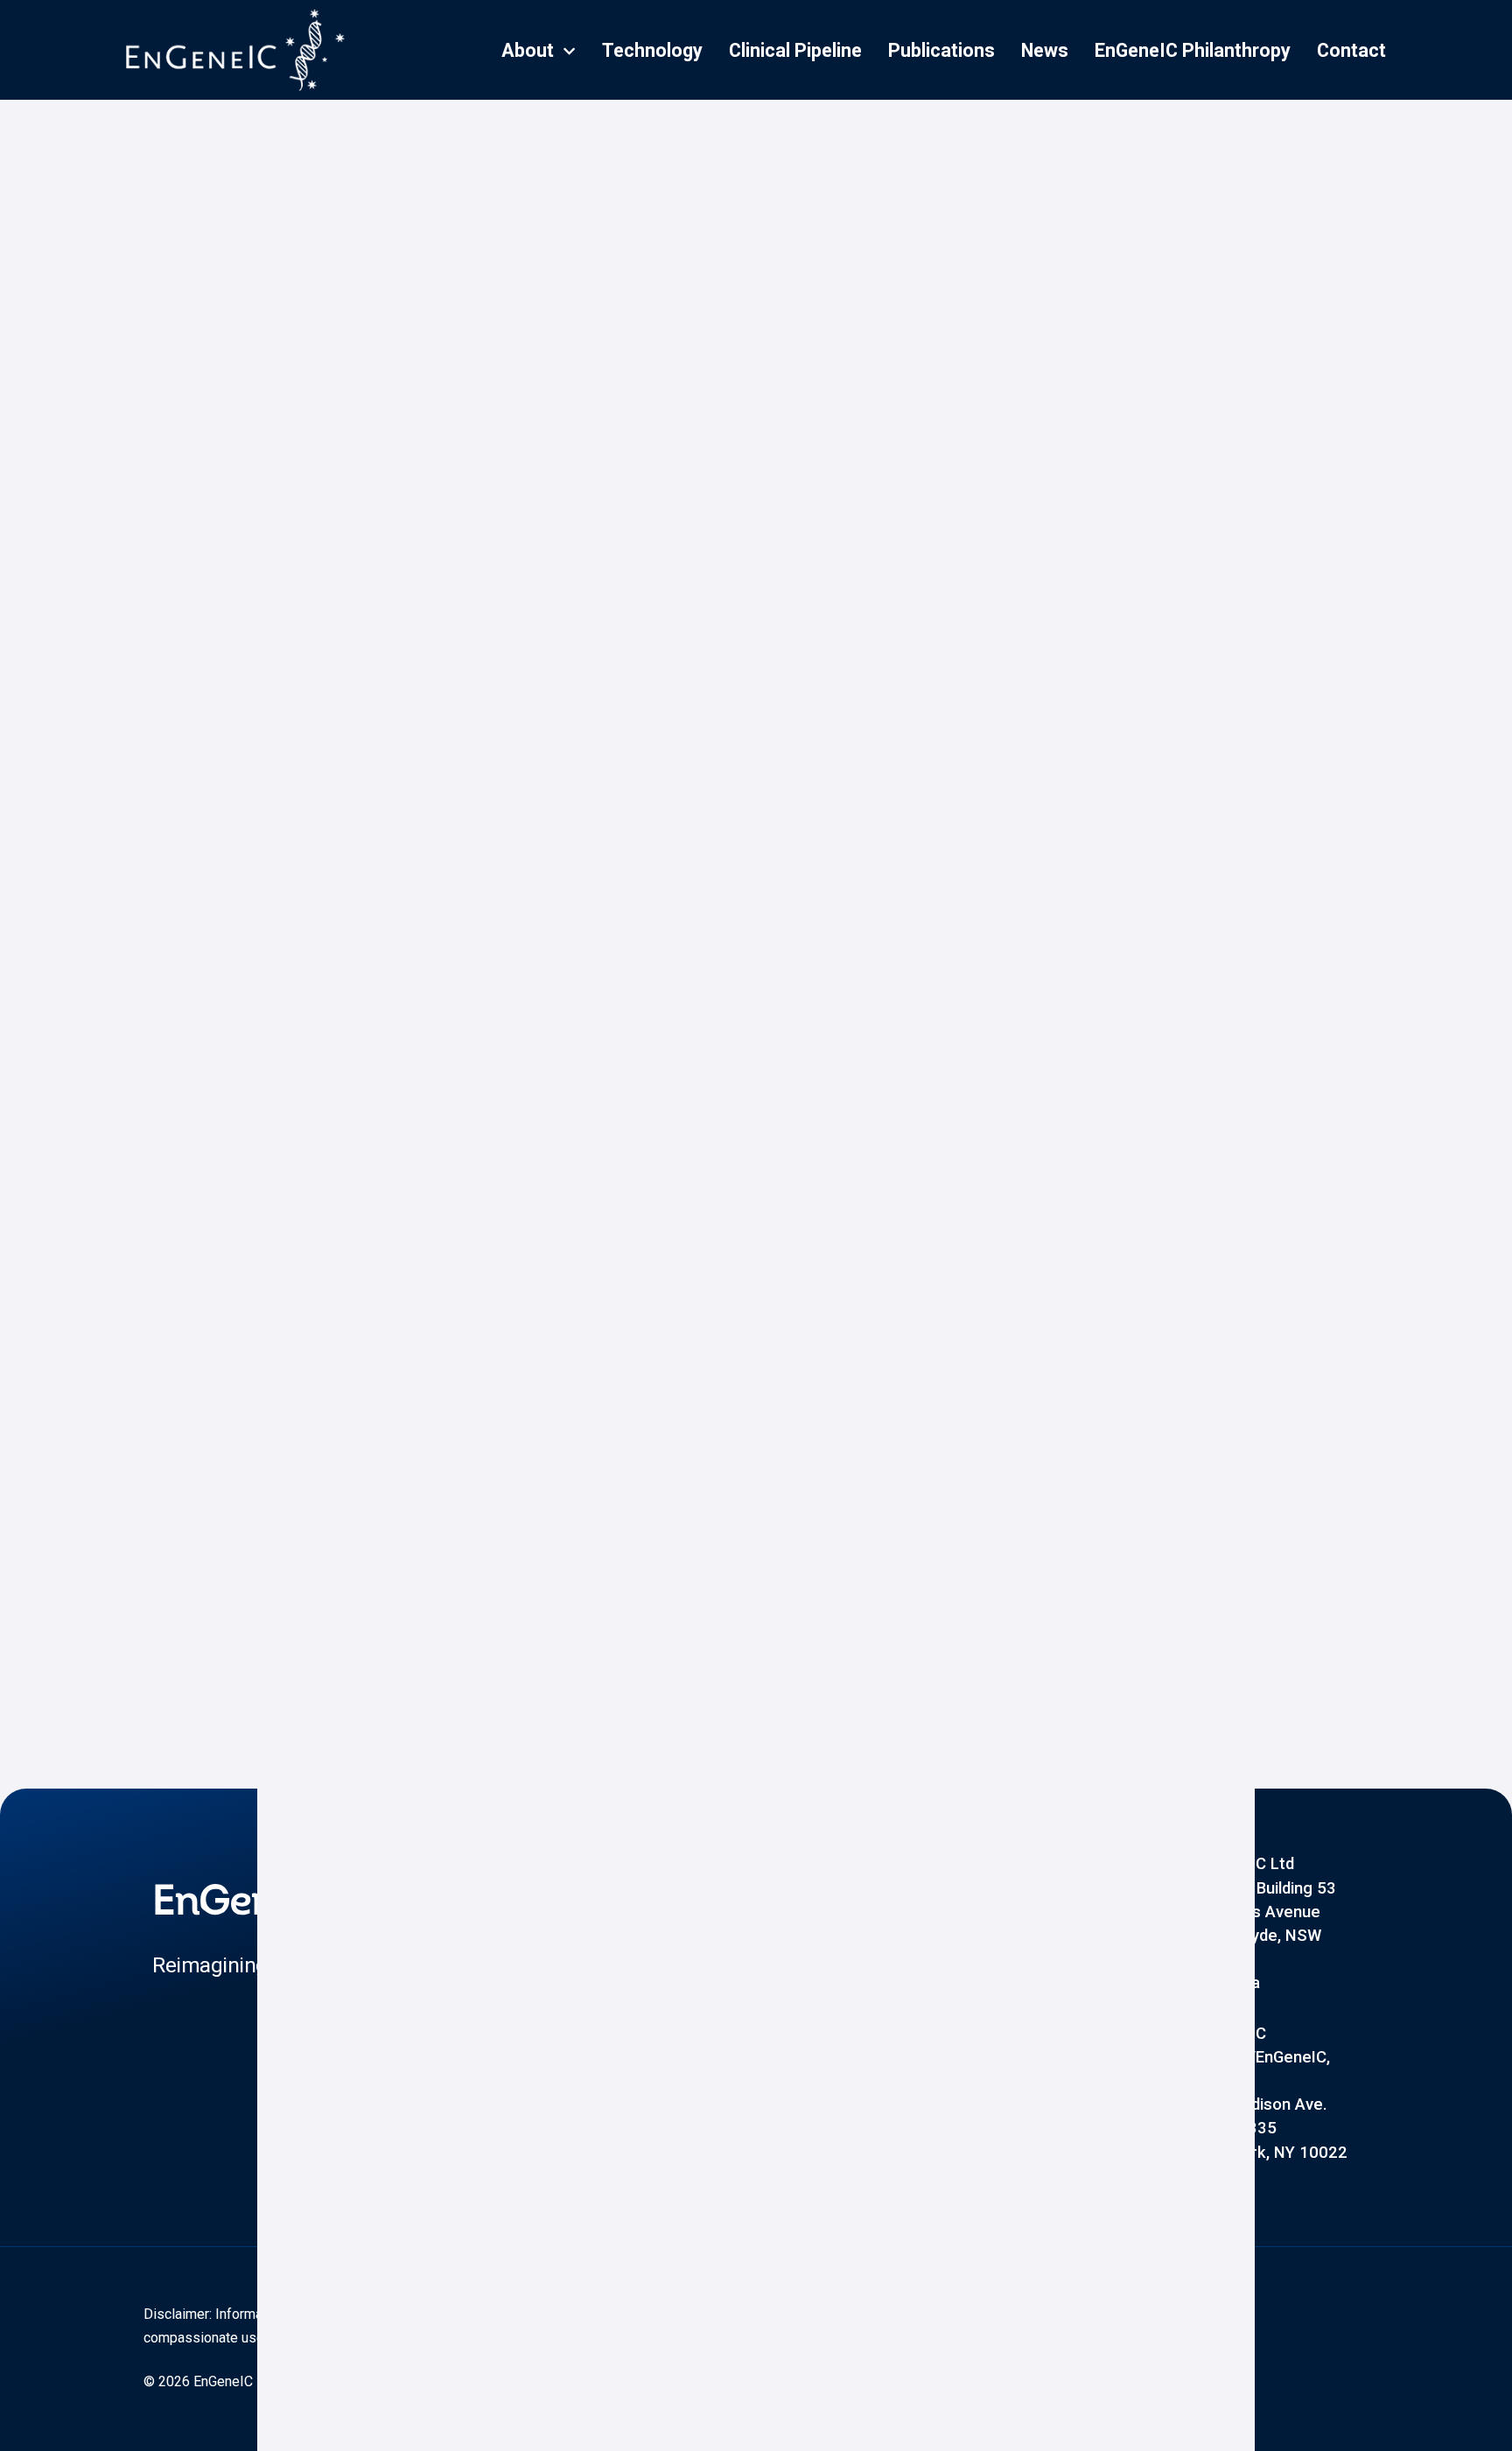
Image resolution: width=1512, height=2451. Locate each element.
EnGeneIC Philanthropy (1193, 50)
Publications (941, 50)
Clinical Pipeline (795, 50)
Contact (1351, 50)
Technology (652, 50)
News (1045, 50)
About (528, 50)
